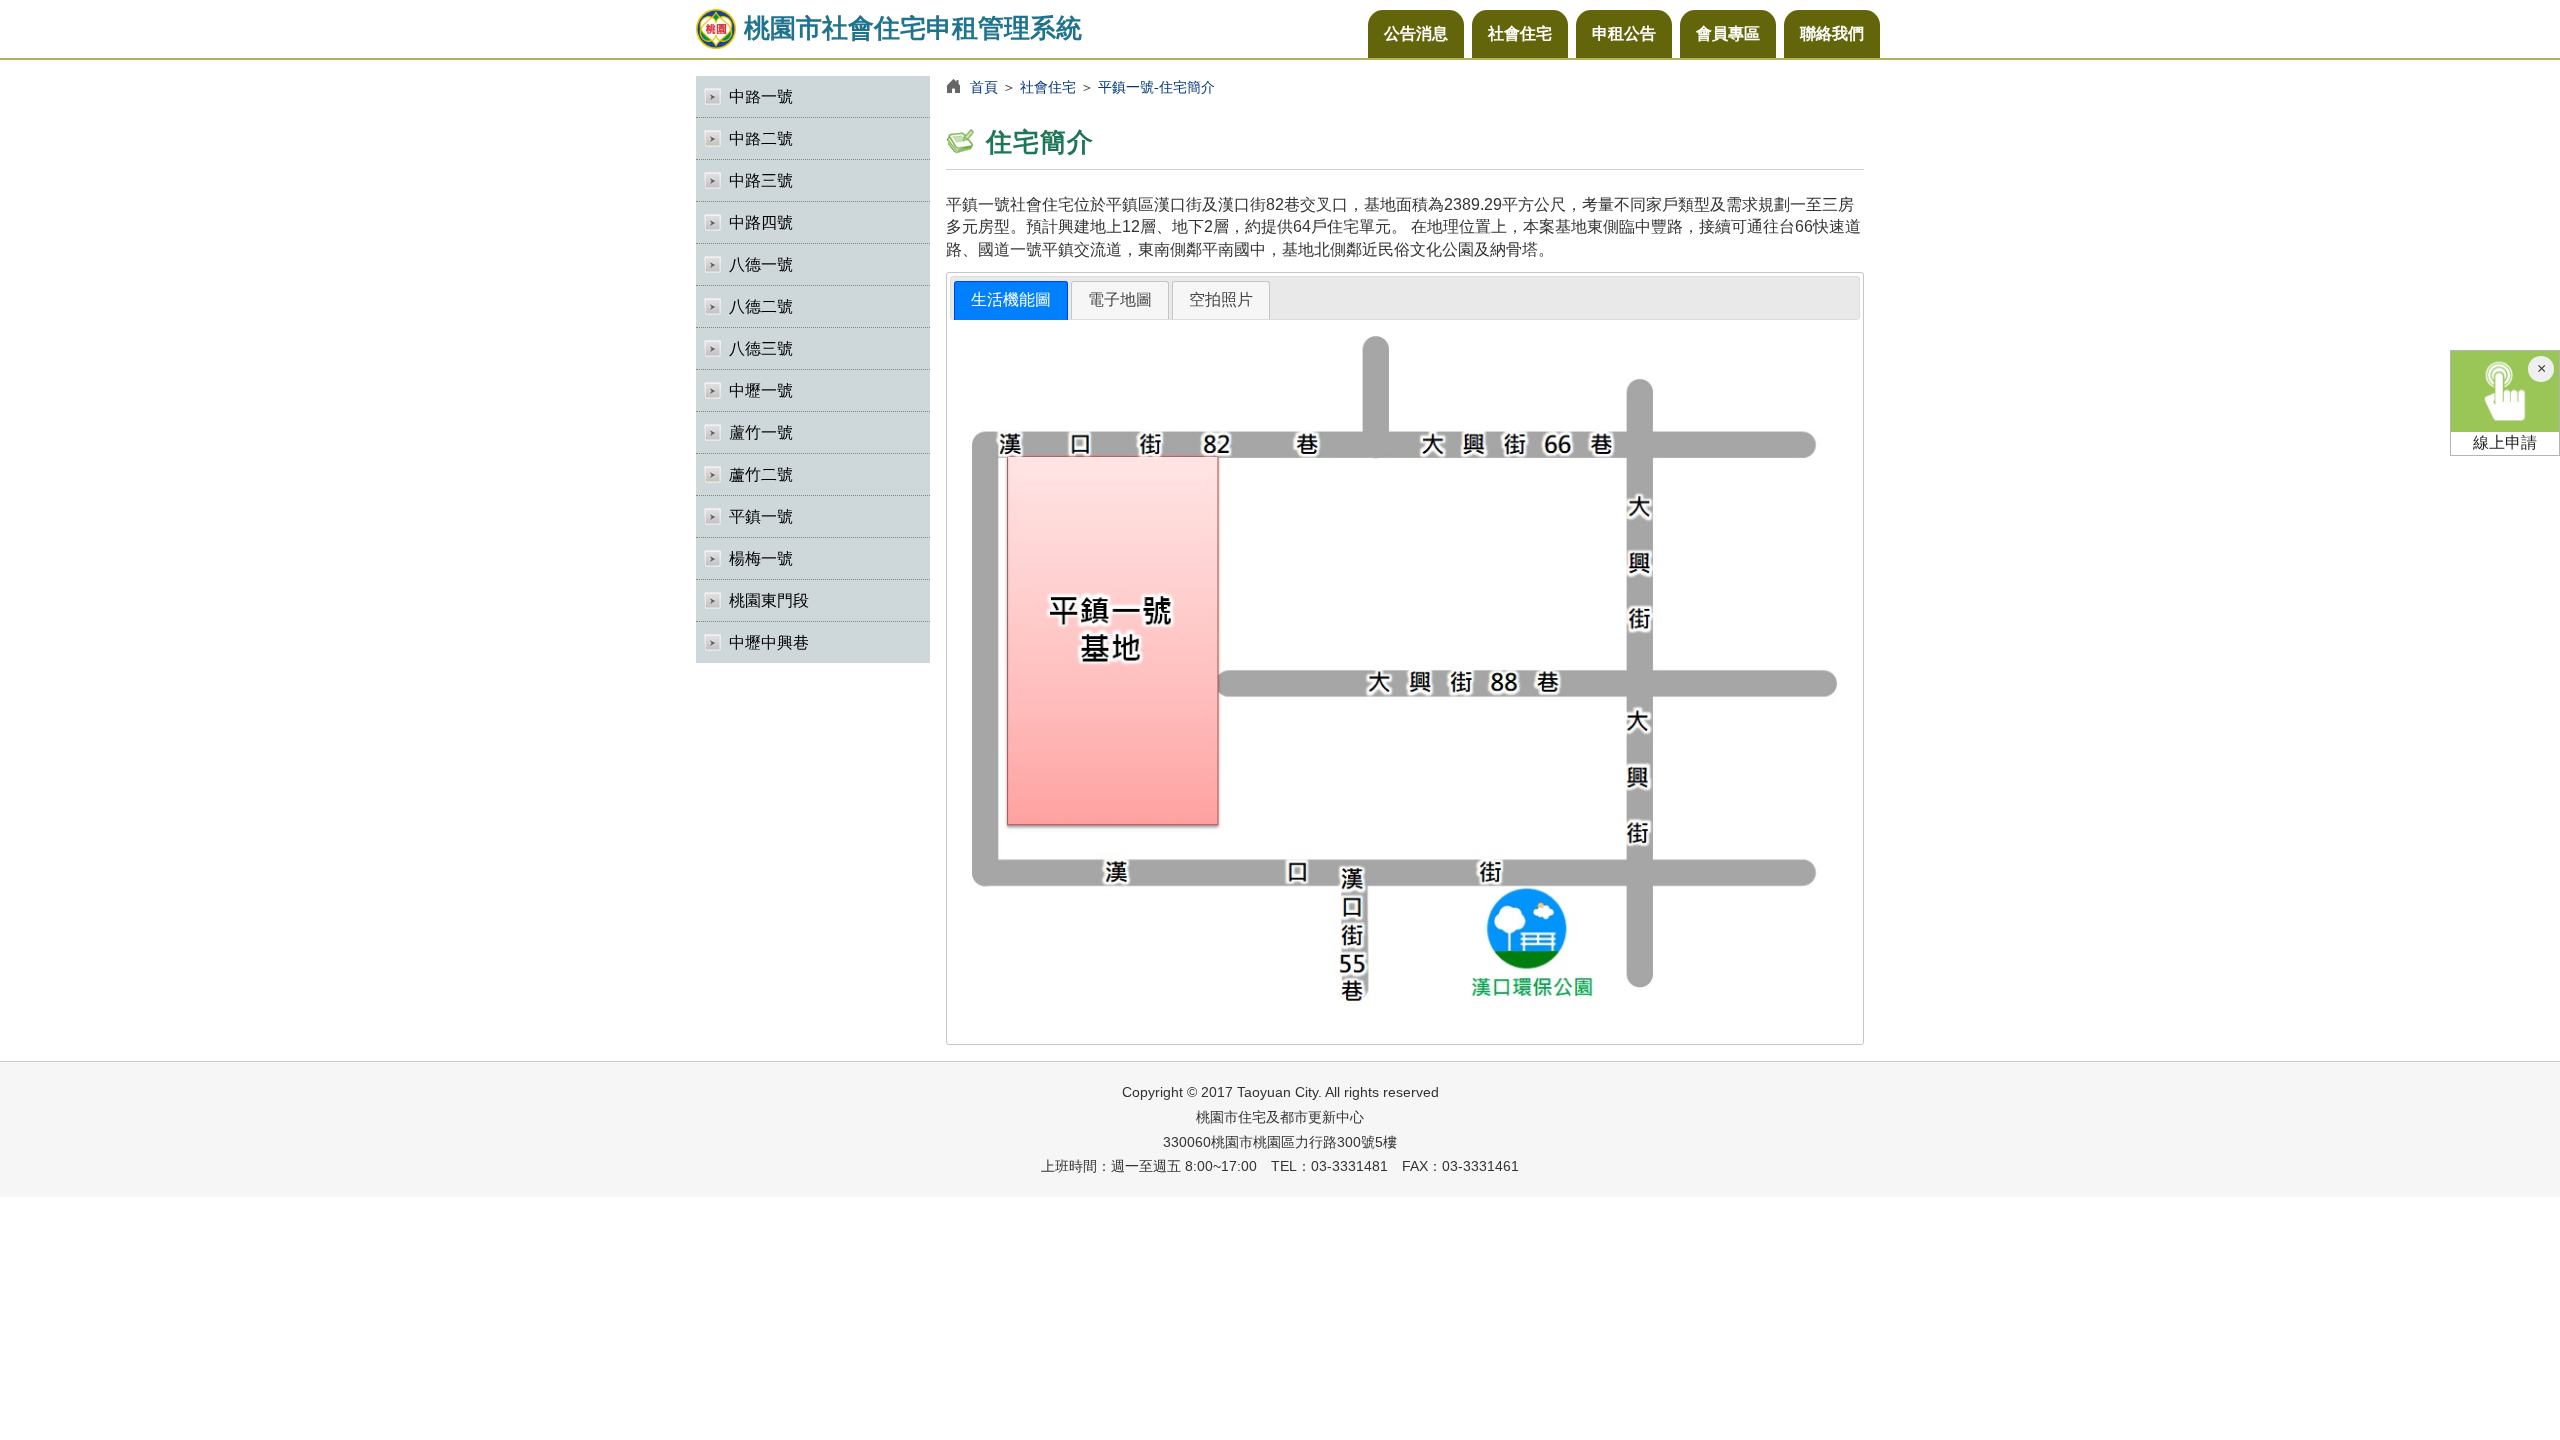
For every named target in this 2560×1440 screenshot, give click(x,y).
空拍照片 (1221, 299)
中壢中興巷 (769, 642)
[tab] (1011, 300)
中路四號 (761, 222)
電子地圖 (1120, 299)
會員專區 (1728, 33)
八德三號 (761, 348)
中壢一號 (761, 390)
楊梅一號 (761, 558)
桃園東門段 (769, 600)
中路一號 (761, 96)
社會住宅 (1520, 33)
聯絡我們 (1832, 33)
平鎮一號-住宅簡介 (1156, 87)
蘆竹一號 (761, 432)
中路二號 (761, 138)
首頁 (984, 87)
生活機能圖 (1011, 299)
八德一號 (761, 264)
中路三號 (761, 180)
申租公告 (1624, 33)
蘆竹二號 (761, 474)
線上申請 (2505, 442)
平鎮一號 (761, 516)
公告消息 (1416, 33)
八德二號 (761, 306)
